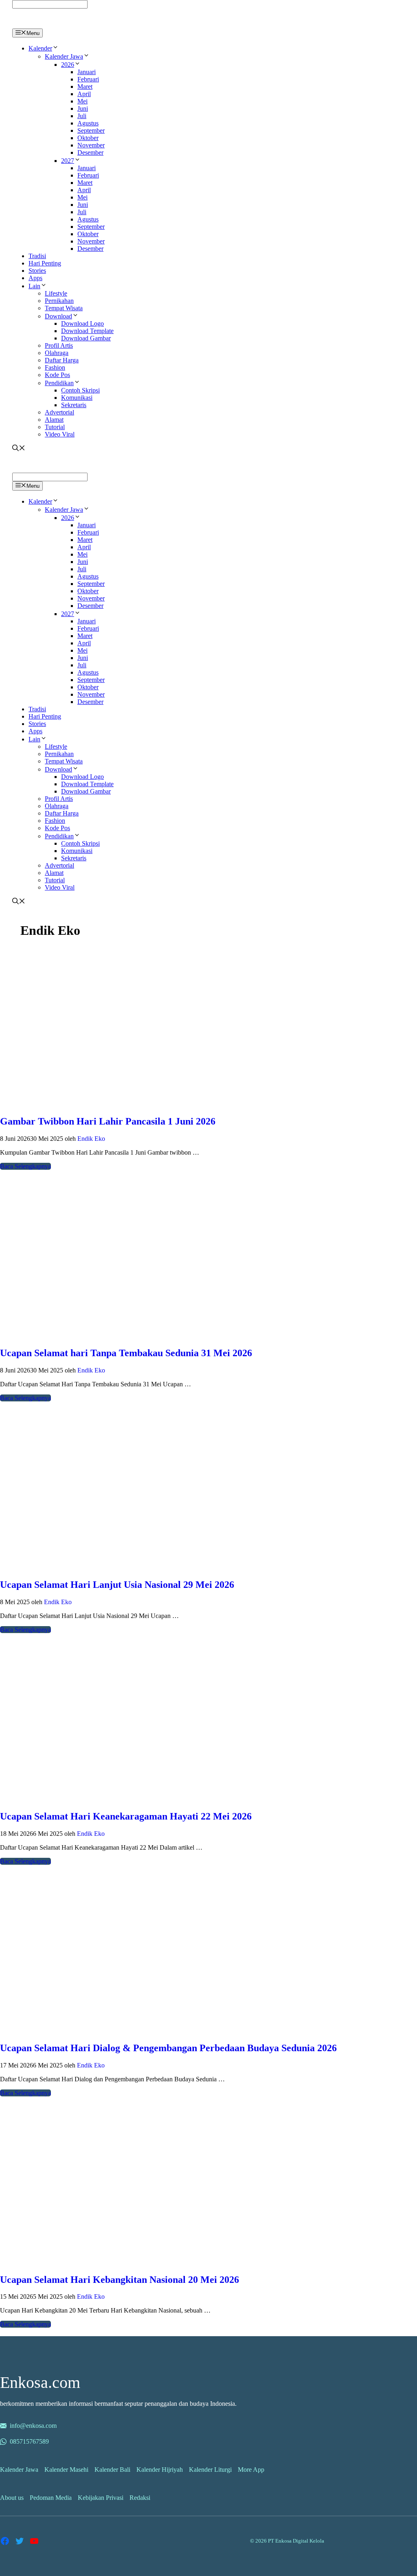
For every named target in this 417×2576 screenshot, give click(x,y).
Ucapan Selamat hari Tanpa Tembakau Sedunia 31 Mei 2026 (126, 1353)
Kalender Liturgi (210, 2470)
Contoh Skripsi (80, 390)
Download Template (87, 331)
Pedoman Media (51, 2498)
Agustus (88, 123)
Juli (82, 116)
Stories (37, 271)
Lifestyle (56, 293)
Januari (87, 72)
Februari (88, 79)
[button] (55, 48)
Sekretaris (74, 405)
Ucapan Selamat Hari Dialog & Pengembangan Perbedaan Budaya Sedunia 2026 (168, 2048)
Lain (34, 286)
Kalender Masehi (66, 2470)
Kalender (40, 48)
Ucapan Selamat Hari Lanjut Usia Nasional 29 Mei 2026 (117, 1585)
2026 (68, 65)
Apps (35, 278)
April (84, 94)
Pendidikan (59, 383)
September (91, 130)
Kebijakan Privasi (101, 2498)
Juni (83, 109)
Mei (82, 101)
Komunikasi (77, 398)
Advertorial (59, 412)
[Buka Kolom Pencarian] (19, 449)
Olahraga (57, 353)
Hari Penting (45, 263)
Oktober (88, 138)
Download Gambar (86, 338)
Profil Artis (59, 345)
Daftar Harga (62, 360)
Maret (85, 87)
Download (58, 316)
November (91, 145)
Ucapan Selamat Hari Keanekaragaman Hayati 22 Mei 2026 (126, 1816)
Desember (90, 152)
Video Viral (60, 434)
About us (12, 2498)
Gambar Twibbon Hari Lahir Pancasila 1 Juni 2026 (108, 1121)
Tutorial (55, 427)
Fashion (55, 367)
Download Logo (82, 323)
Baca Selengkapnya (25, 1166)
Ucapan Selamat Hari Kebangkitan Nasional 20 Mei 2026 (120, 2280)
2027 (68, 161)
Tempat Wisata (64, 308)
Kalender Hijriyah (160, 2470)
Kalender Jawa (64, 56)
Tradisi (37, 256)
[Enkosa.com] (47, 25)
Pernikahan (59, 301)
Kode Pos (57, 375)
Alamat (54, 420)
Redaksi (140, 2498)
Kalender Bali (112, 2470)
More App (251, 2470)
